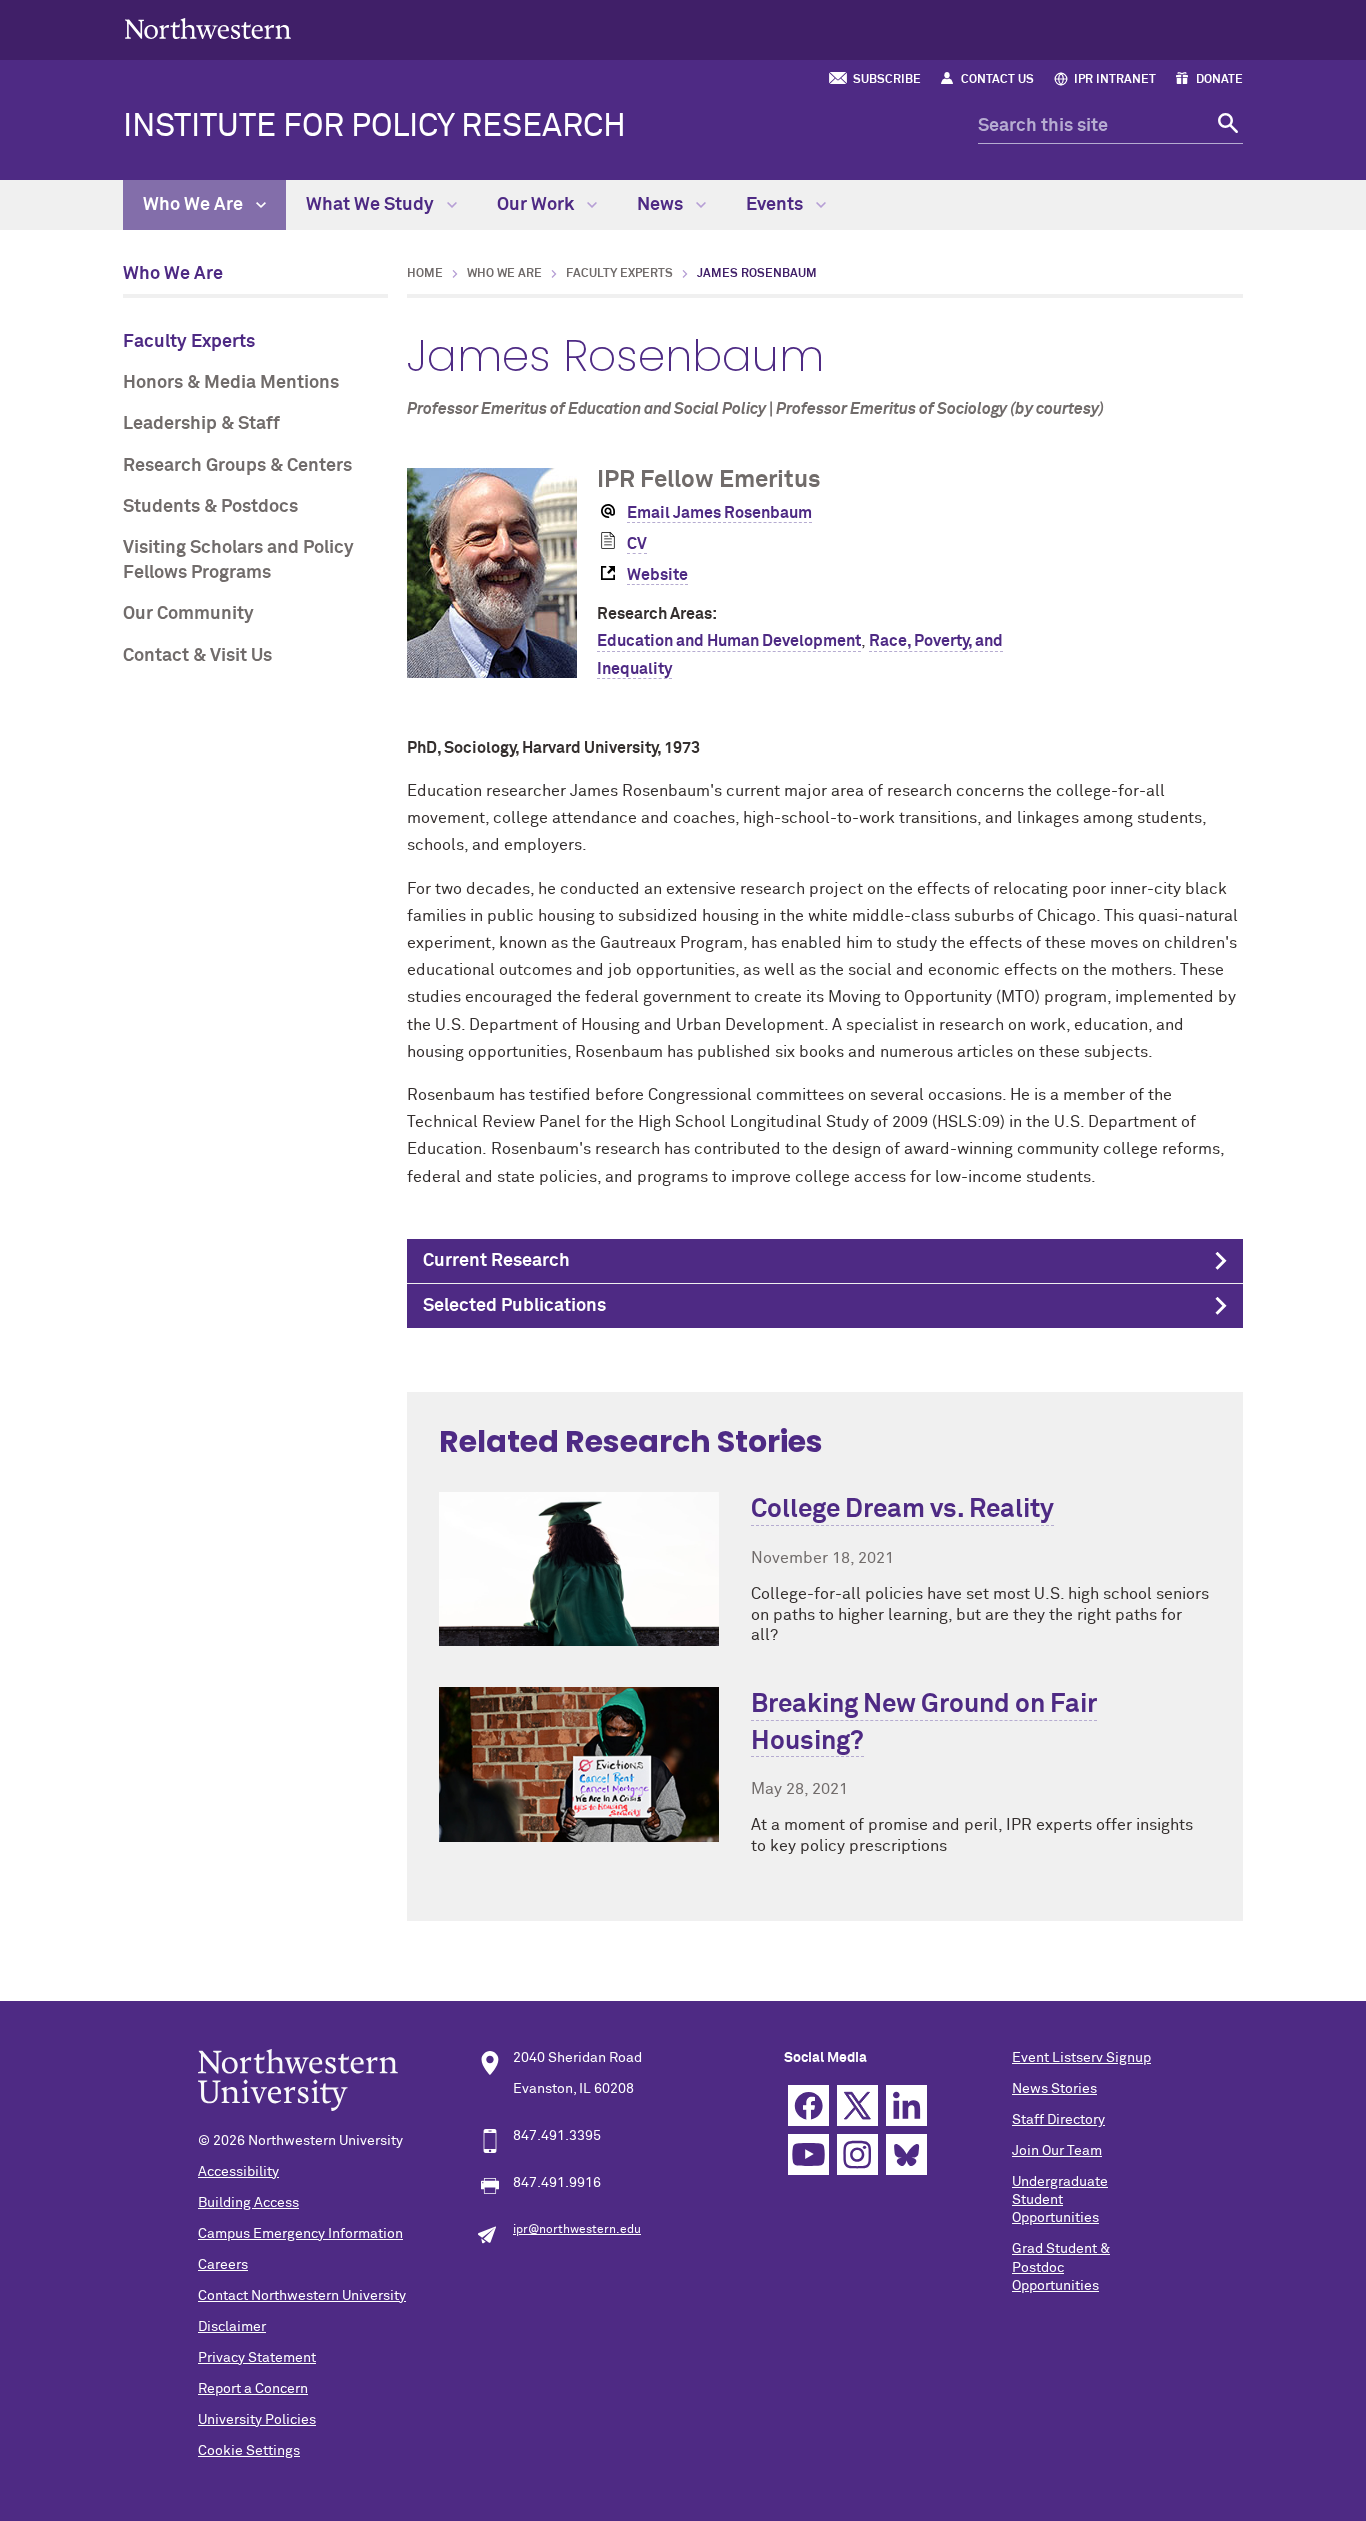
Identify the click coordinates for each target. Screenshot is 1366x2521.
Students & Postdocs (210, 507)
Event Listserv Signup (1081, 2058)
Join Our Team (1057, 2151)
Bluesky (906, 2154)
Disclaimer (232, 2327)
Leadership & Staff (201, 424)
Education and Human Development (729, 641)
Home (425, 274)
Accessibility (238, 2172)
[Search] (1225, 126)
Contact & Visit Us (197, 656)
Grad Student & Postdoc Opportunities (1061, 2267)
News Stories (1054, 2089)
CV (637, 544)
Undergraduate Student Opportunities (1060, 2200)
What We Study (372, 205)
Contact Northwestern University (302, 2296)
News (662, 205)
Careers (223, 2265)
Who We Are (195, 205)
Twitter (857, 2105)
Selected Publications (514, 1306)
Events (776, 205)
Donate (1219, 80)
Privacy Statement (257, 2358)
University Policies (257, 2420)
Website (657, 575)
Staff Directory (1058, 2120)
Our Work (537, 205)
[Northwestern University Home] (208, 28)
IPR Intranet (1115, 80)
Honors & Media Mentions (231, 383)
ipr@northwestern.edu (577, 2230)
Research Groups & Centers (237, 466)
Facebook (808, 2105)
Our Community (188, 614)
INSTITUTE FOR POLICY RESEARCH (374, 127)
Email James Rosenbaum (719, 513)
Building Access (248, 2203)
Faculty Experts (189, 342)
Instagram (857, 2154)
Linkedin (906, 2105)
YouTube (808, 2154)
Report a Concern (253, 2389)
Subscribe (887, 80)
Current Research (496, 1261)
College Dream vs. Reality (902, 1510)
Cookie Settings (249, 2451)
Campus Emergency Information (300, 2234)
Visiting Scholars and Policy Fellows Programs (238, 560)
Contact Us (997, 80)
